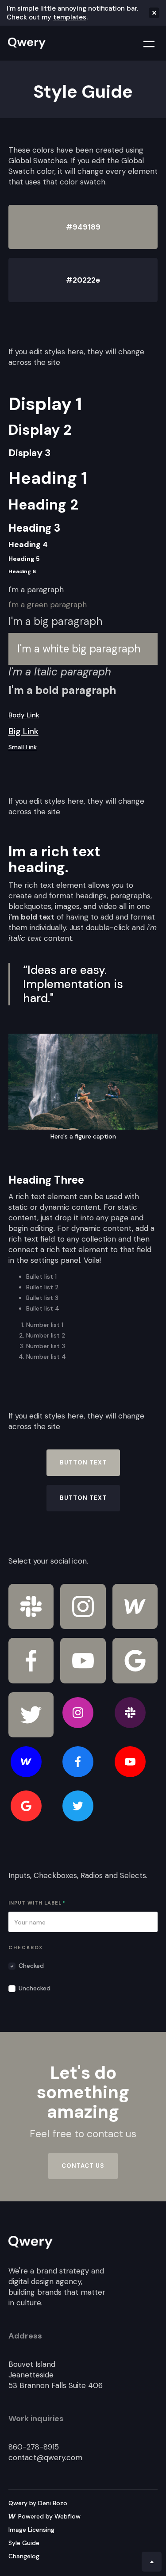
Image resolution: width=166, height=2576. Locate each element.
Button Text (83, 1462)
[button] (143, 43)
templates (70, 17)
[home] (25, 43)
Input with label (37, 1903)
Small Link (23, 747)
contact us (83, 2166)
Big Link (23, 731)
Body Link (24, 715)
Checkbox (26, 1947)
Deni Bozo (53, 2503)
